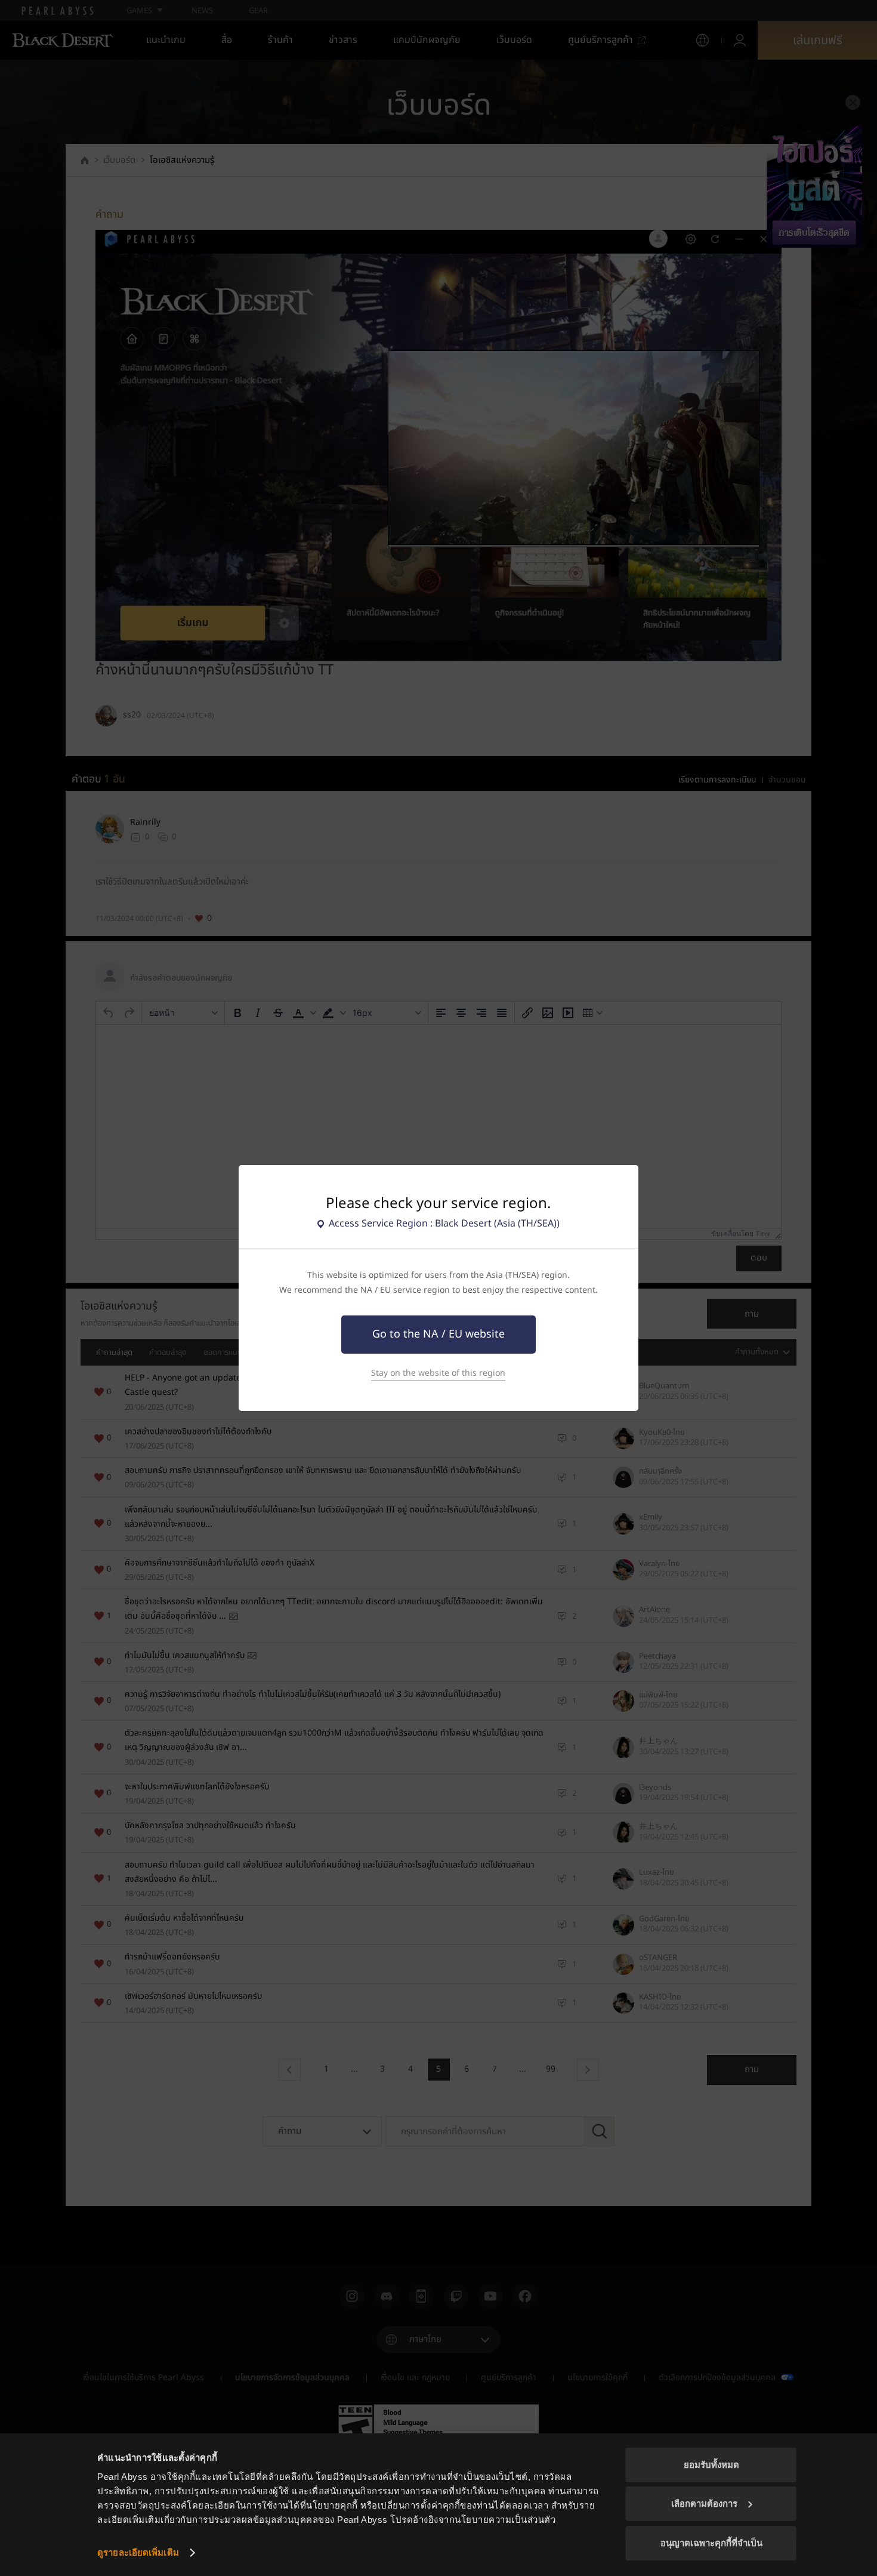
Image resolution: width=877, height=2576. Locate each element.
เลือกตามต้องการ (704, 2503)
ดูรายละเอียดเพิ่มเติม (138, 2552)
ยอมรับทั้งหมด (711, 2465)
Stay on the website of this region (438, 1373)
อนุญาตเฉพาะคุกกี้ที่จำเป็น (711, 2543)
